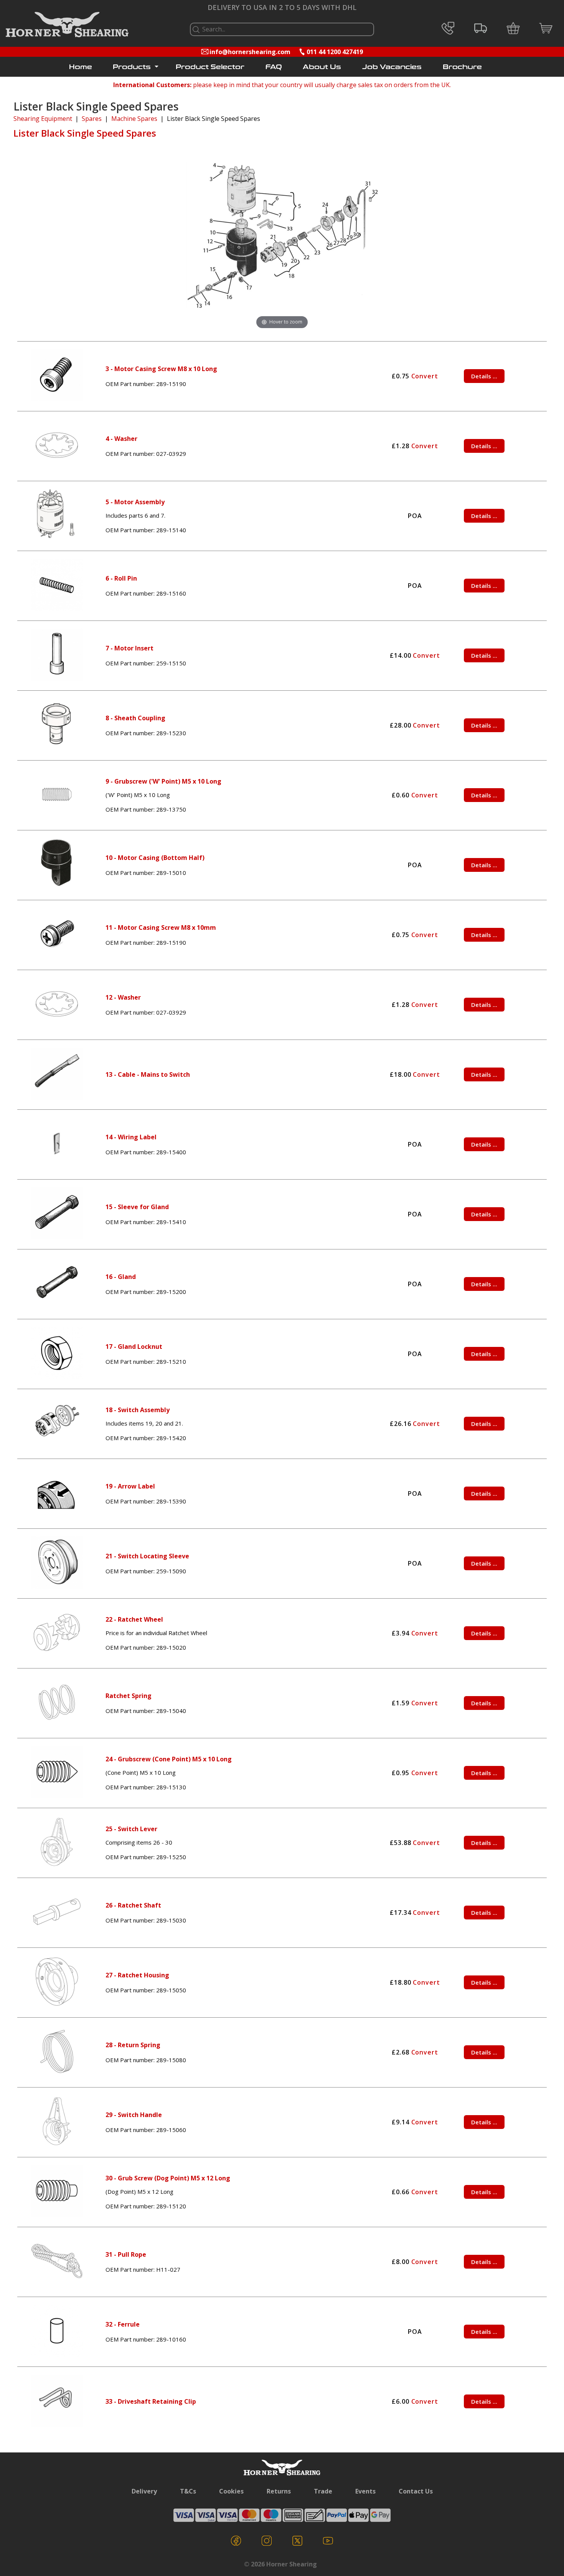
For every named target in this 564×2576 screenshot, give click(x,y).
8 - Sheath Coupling (135, 718)
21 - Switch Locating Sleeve (147, 1556)
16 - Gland (121, 1277)
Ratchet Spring (129, 1696)
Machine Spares (134, 119)
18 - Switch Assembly (138, 1410)
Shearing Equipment (43, 119)
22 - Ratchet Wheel (134, 1619)
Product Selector (210, 67)
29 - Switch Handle (134, 2115)
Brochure (462, 67)
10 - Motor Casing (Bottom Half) (155, 858)
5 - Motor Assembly (135, 502)
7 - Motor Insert (129, 648)
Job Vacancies (392, 67)
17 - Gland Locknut (134, 1347)
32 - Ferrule (123, 2324)
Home (81, 67)
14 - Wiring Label (131, 1137)
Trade (323, 2491)
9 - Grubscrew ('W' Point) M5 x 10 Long (163, 781)
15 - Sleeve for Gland (137, 1207)
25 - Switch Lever (131, 1829)
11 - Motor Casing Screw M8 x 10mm (161, 927)
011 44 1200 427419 (335, 52)
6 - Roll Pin (121, 578)
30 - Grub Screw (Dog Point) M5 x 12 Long (168, 2178)
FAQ (274, 67)
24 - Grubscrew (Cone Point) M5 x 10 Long (169, 1759)
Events (365, 2491)
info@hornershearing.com (250, 52)
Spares (92, 119)
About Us (322, 67)
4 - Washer (121, 439)
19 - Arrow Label (130, 1486)
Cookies (231, 2491)
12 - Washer (123, 997)
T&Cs (188, 2491)
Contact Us (416, 2491)
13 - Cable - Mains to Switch (148, 1074)
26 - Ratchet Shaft (133, 1905)
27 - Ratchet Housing (137, 1975)
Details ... (484, 376)
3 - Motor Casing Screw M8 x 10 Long (161, 369)
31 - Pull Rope (126, 2254)
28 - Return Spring (133, 2045)
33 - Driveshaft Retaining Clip (151, 2401)
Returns (279, 2491)
